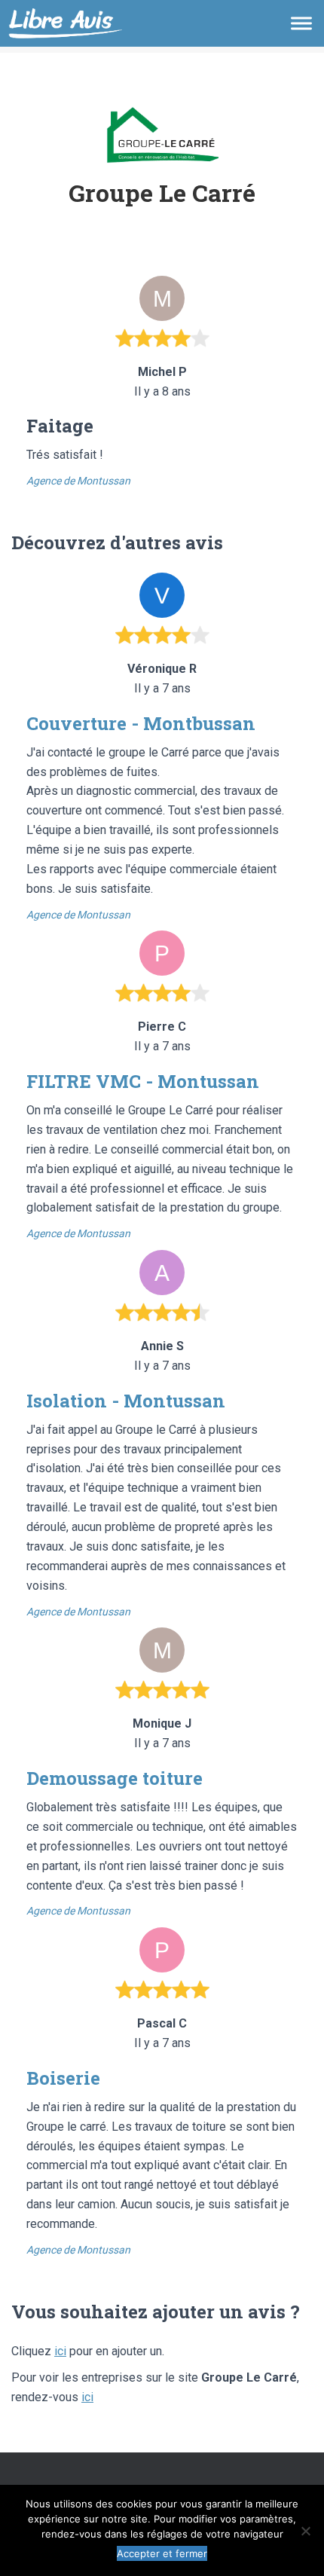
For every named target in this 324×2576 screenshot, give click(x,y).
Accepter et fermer (162, 2553)
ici (60, 2351)
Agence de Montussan (78, 481)
